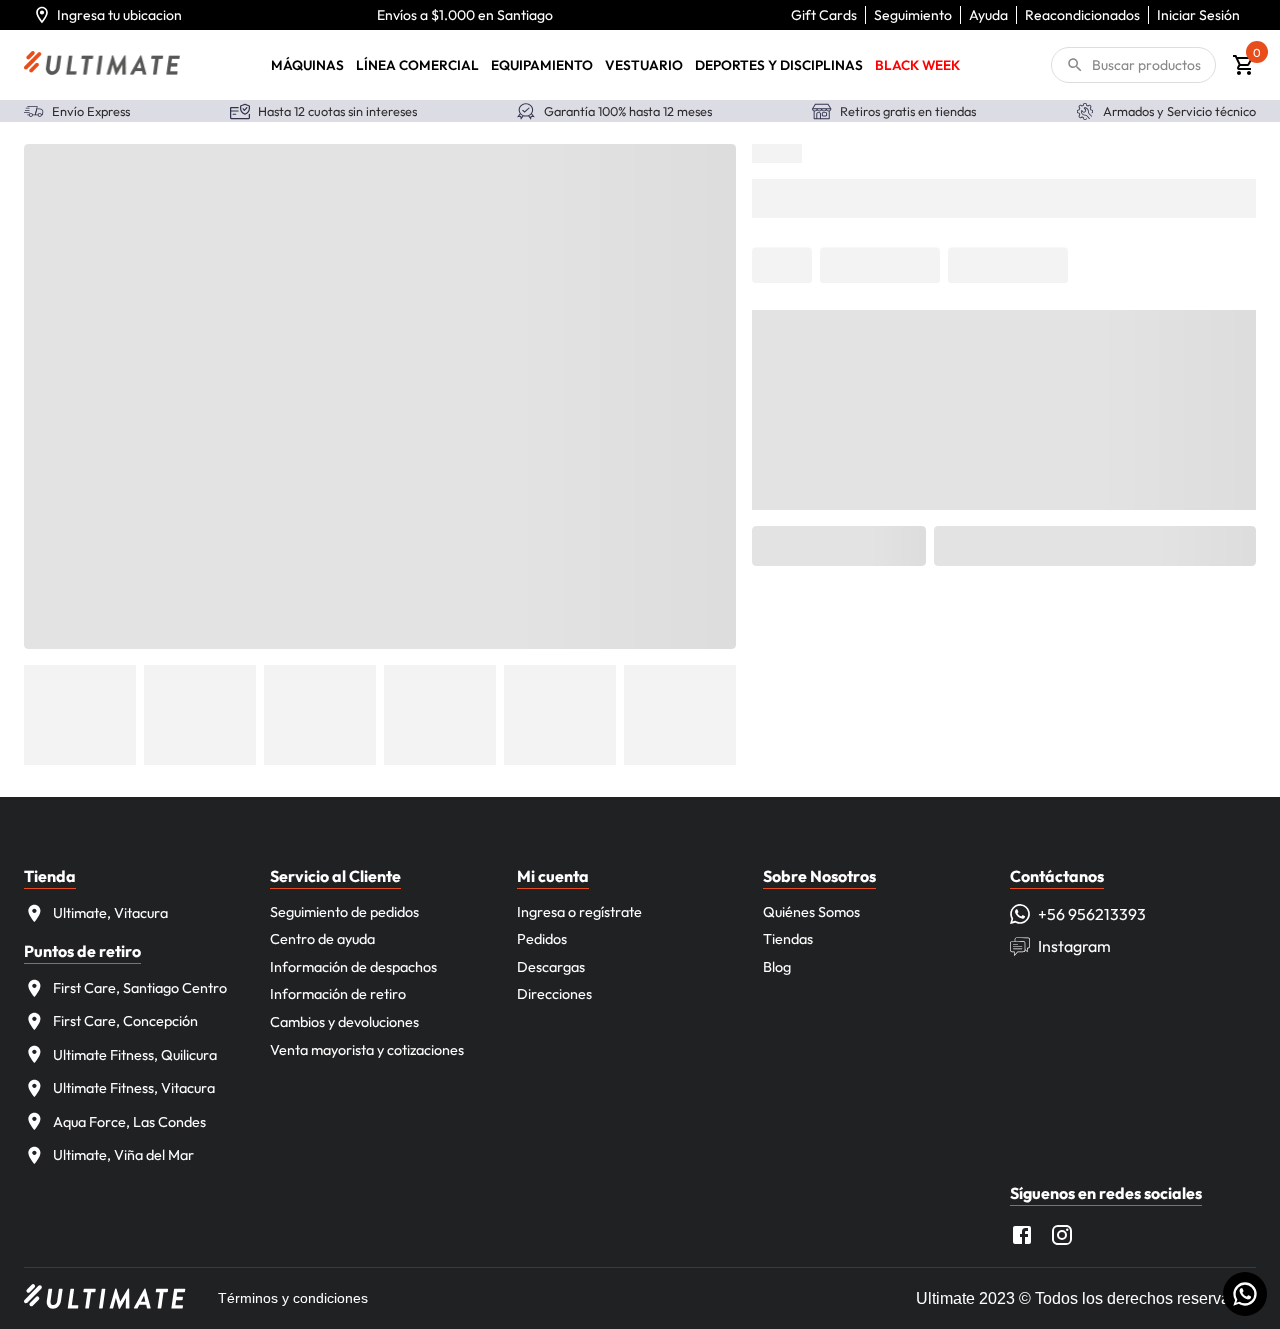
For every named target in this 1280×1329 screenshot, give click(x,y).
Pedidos (542, 939)
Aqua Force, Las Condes (129, 1122)
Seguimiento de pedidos (344, 912)
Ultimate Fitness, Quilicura (135, 1055)
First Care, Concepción (125, 1021)
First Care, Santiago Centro (140, 988)
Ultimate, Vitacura (110, 913)
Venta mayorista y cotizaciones (367, 1050)
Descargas (551, 967)
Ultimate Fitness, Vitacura (134, 1088)
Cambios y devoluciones (344, 1022)
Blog (777, 967)
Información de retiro (338, 994)
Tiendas (788, 939)
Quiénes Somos (811, 912)
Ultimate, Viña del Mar (123, 1155)
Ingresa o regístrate (579, 912)
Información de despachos (353, 967)
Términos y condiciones (293, 1298)
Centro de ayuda (322, 939)
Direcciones (554, 994)
